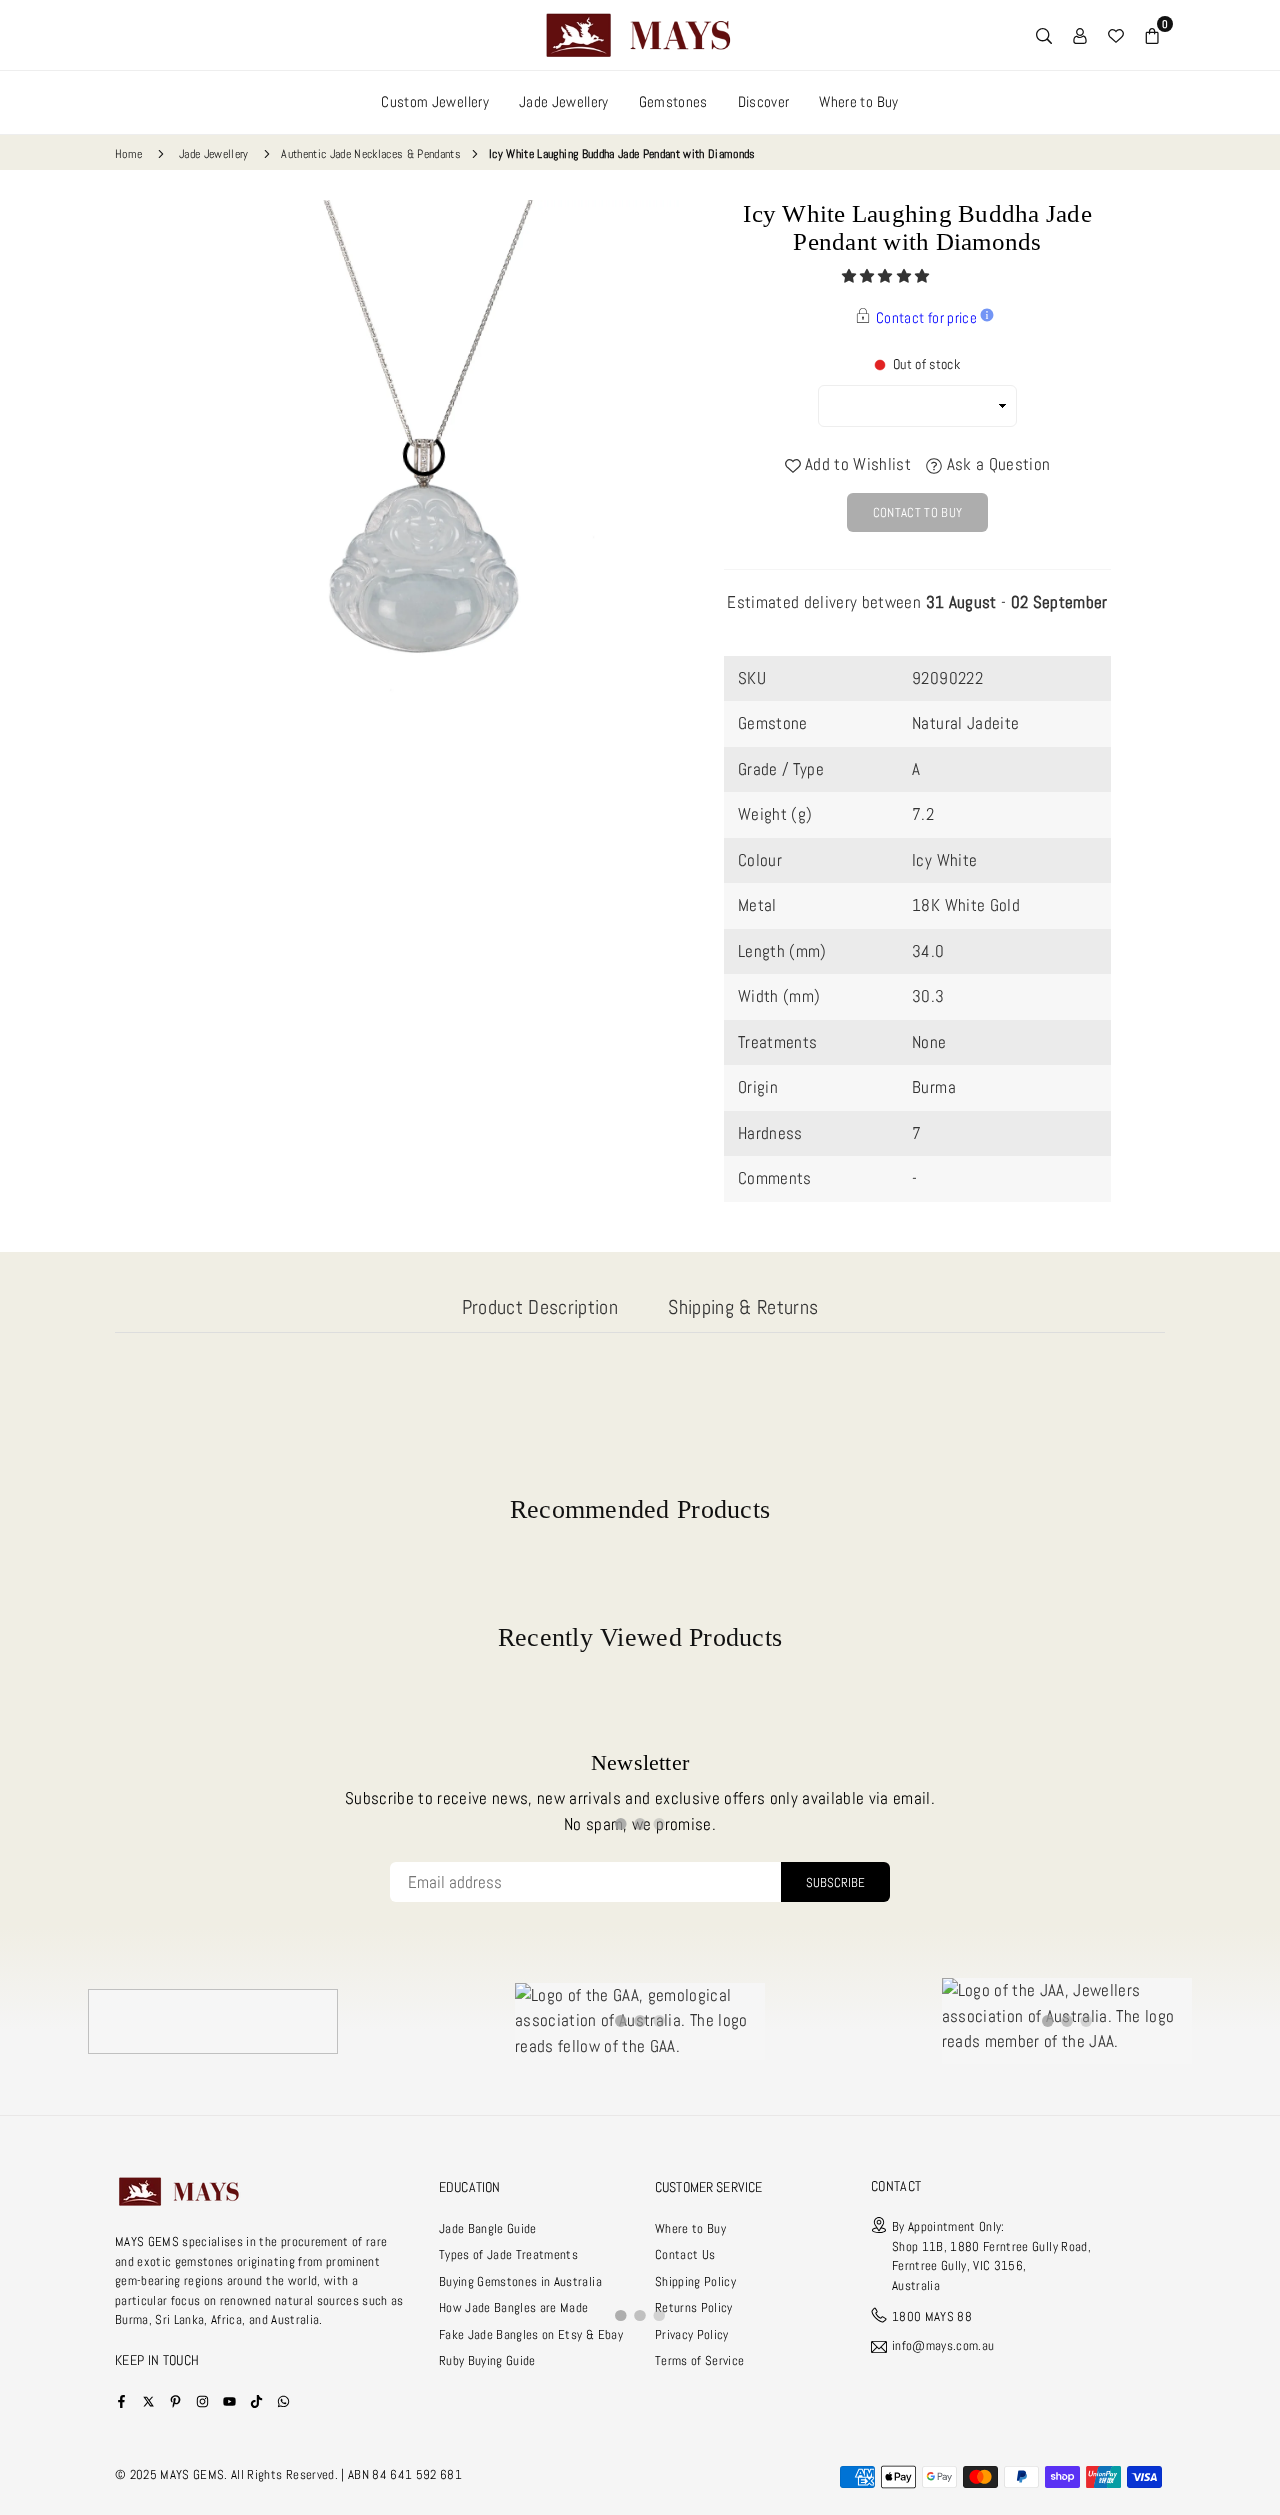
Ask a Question (996, 464)
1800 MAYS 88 (932, 2316)
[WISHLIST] (1116, 35)
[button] (887, 276)
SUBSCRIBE (835, 1882)
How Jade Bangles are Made (514, 2307)
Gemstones (673, 101)
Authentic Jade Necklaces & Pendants (371, 154)
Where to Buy (858, 101)
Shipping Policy (695, 2281)
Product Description (540, 1307)
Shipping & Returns (743, 1307)
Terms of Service (699, 2360)
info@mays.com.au (943, 2346)
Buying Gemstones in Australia (520, 2281)
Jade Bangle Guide (488, 2228)
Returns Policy (694, 2307)
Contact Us (685, 2254)
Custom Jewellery (434, 101)
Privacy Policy (692, 2334)
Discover (764, 101)
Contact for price (926, 317)
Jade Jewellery (564, 101)
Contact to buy (918, 512)
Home (128, 154)
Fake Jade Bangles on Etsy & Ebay (531, 2334)
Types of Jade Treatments (508, 2254)
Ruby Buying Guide (487, 2360)
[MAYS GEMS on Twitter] (148, 2400)
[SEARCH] (1044, 35)
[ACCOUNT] (1080, 35)
